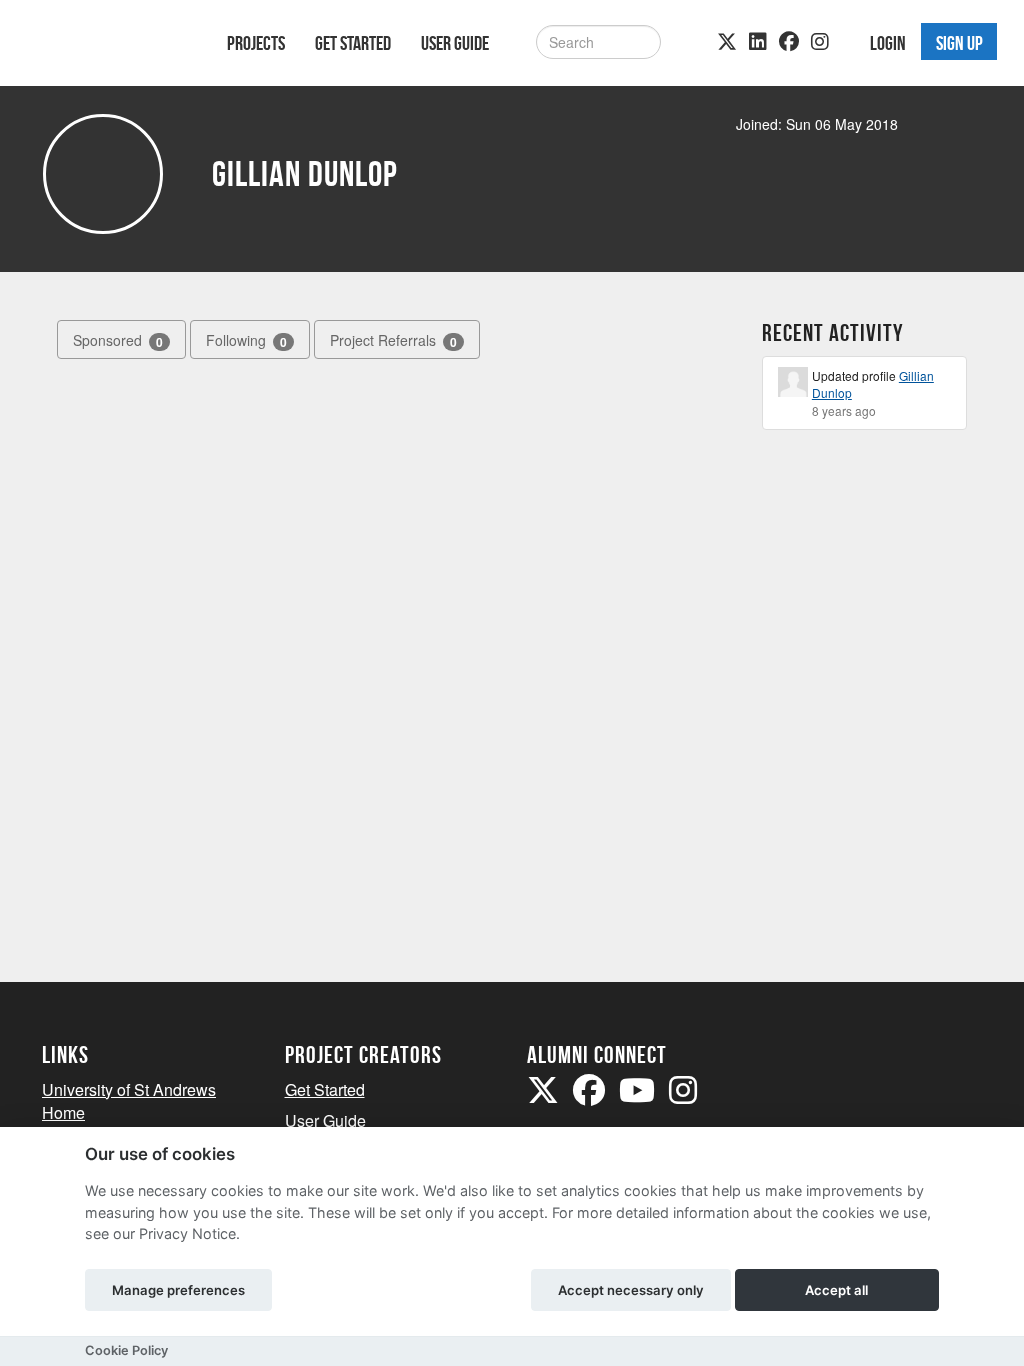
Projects (256, 43)
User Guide (455, 43)
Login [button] (888, 43)
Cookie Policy (126, 1350)
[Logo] (108, 46)
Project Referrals (393, 340)
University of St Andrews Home (129, 1101)
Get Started (353, 43)
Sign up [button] (959, 43)
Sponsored (118, 340)
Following (246, 340)
